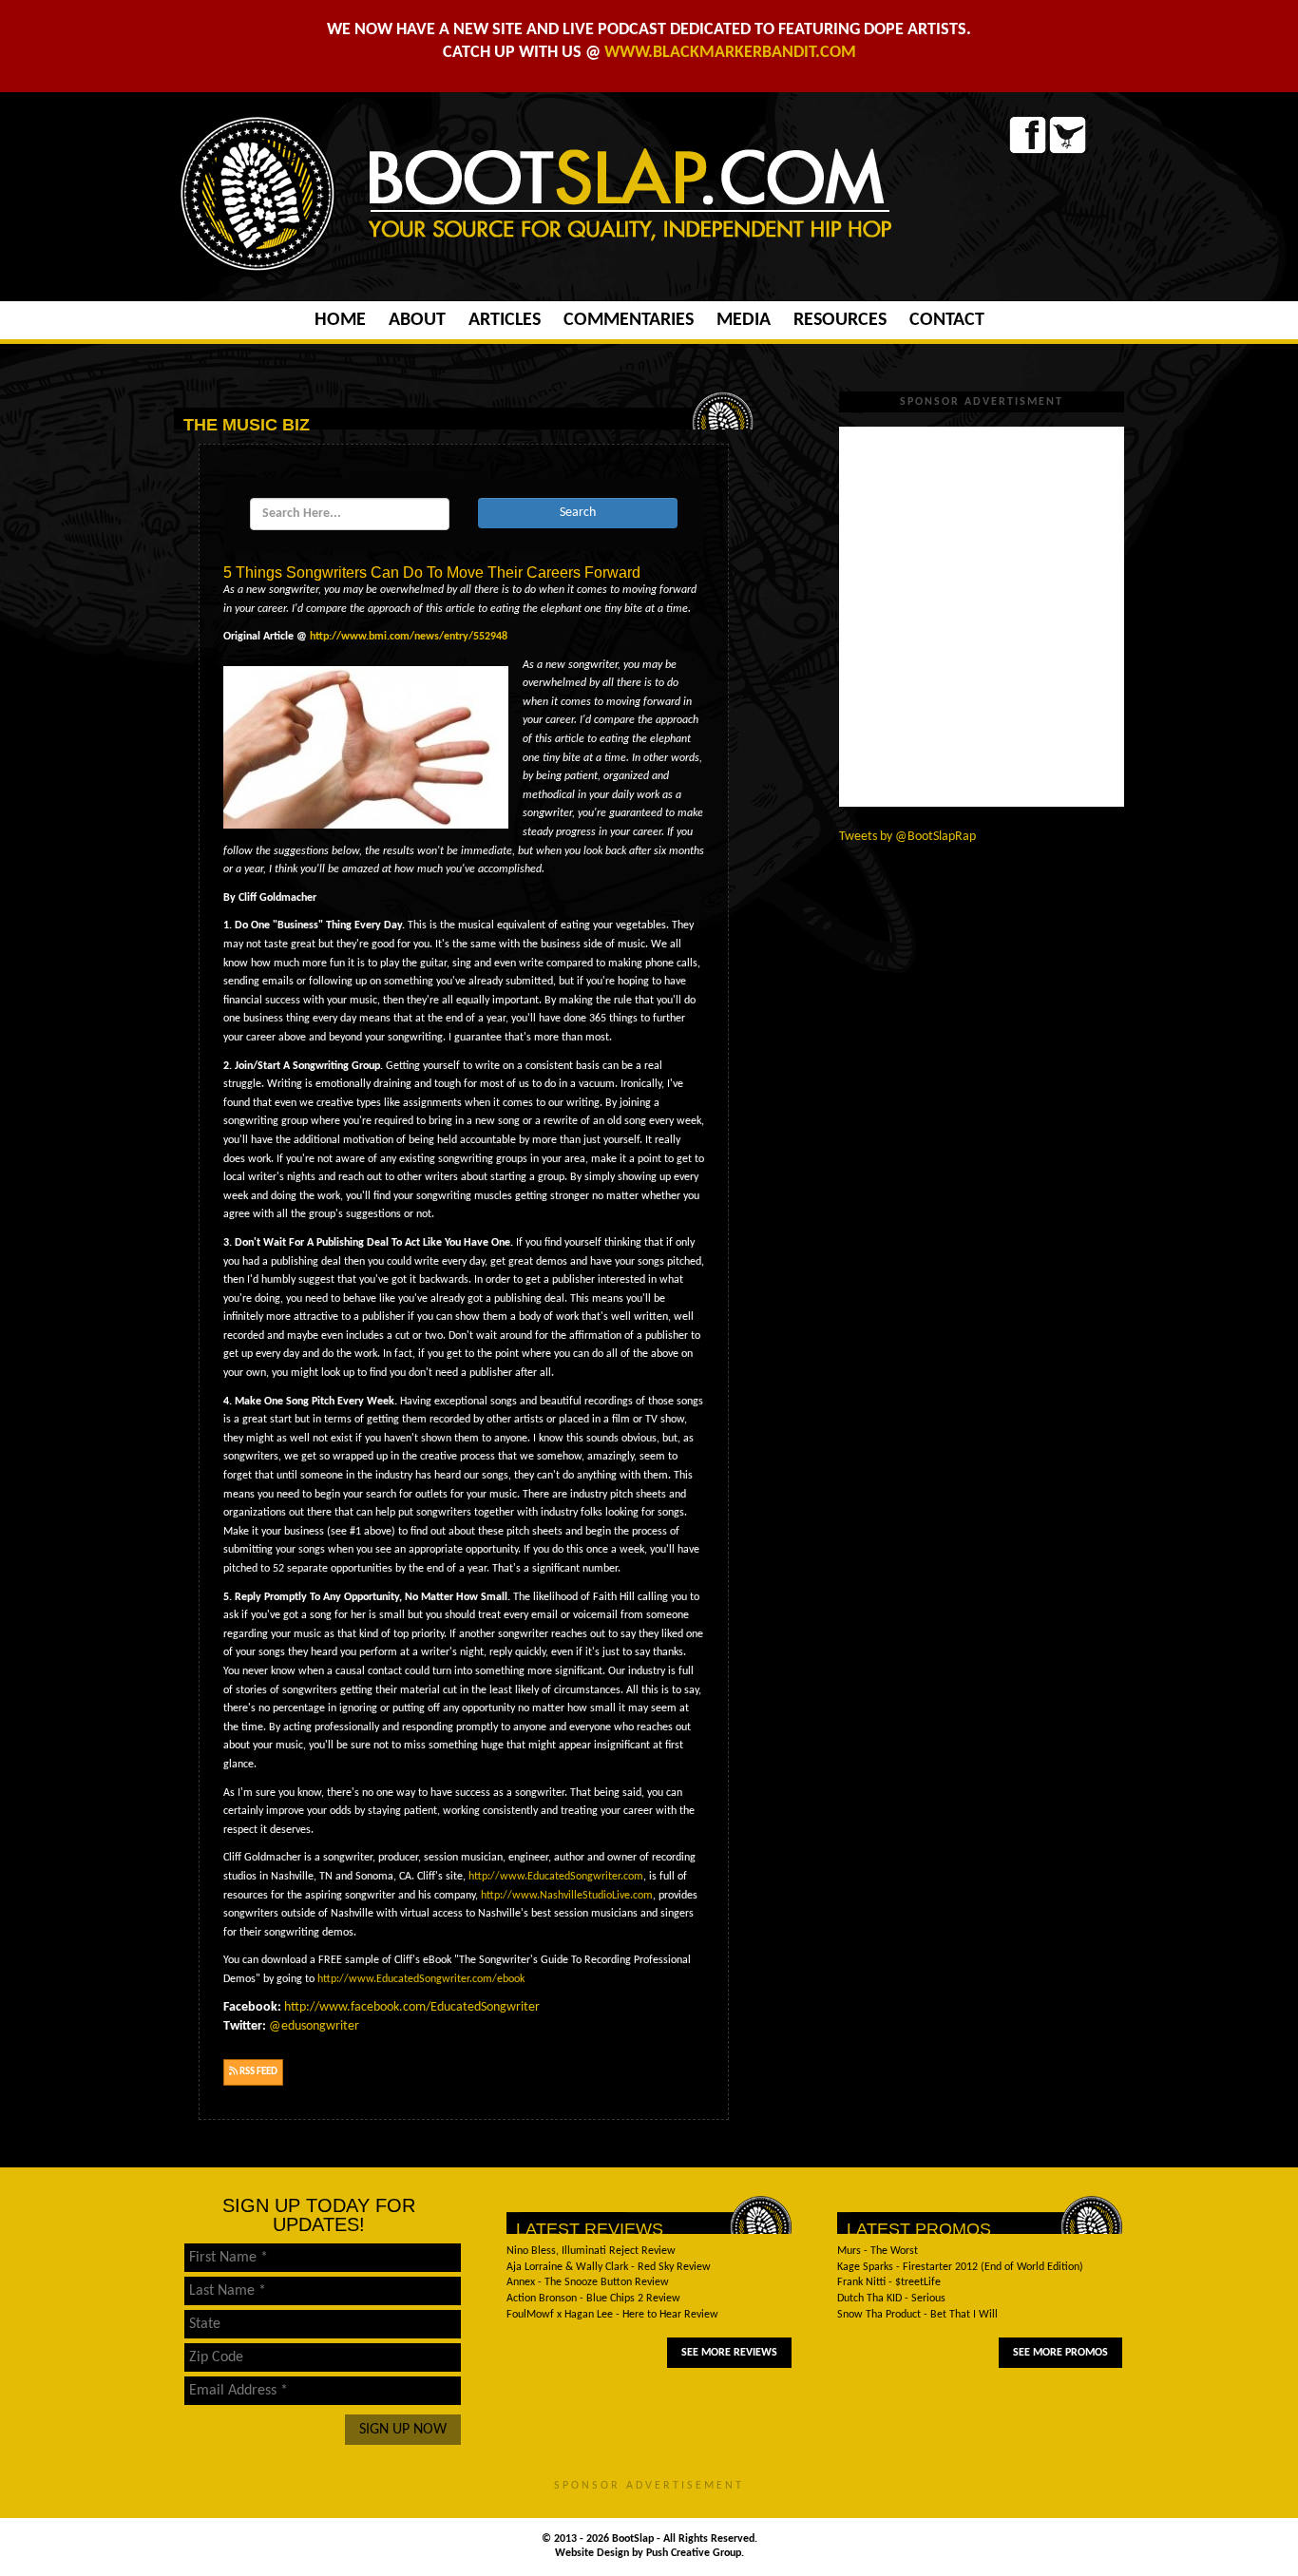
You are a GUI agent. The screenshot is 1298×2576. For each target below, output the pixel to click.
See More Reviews (729, 2353)
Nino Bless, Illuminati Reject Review (591, 2251)
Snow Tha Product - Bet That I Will (917, 2315)
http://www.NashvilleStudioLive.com (567, 1896)
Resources (840, 320)
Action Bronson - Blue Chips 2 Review (593, 2299)
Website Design (593, 2553)
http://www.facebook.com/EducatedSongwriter (412, 2007)
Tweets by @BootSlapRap (907, 837)
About (417, 320)
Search (578, 513)
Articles (505, 320)
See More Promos (1060, 2353)
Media (744, 320)
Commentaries (629, 320)
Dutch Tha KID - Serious (891, 2299)
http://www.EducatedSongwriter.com (556, 1877)
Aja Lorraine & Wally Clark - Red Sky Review (609, 2267)
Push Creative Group (694, 2553)
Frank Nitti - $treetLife (889, 2282)
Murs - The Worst (878, 2251)
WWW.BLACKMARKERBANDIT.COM (730, 53)
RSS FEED (258, 2072)
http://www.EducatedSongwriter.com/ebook (421, 1979)
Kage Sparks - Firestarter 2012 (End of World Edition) (960, 2267)
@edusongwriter (314, 2026)
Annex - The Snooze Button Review (588, 2282)
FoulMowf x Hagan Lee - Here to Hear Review (612, 2315)
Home (340, 320)
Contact (947, 320)
